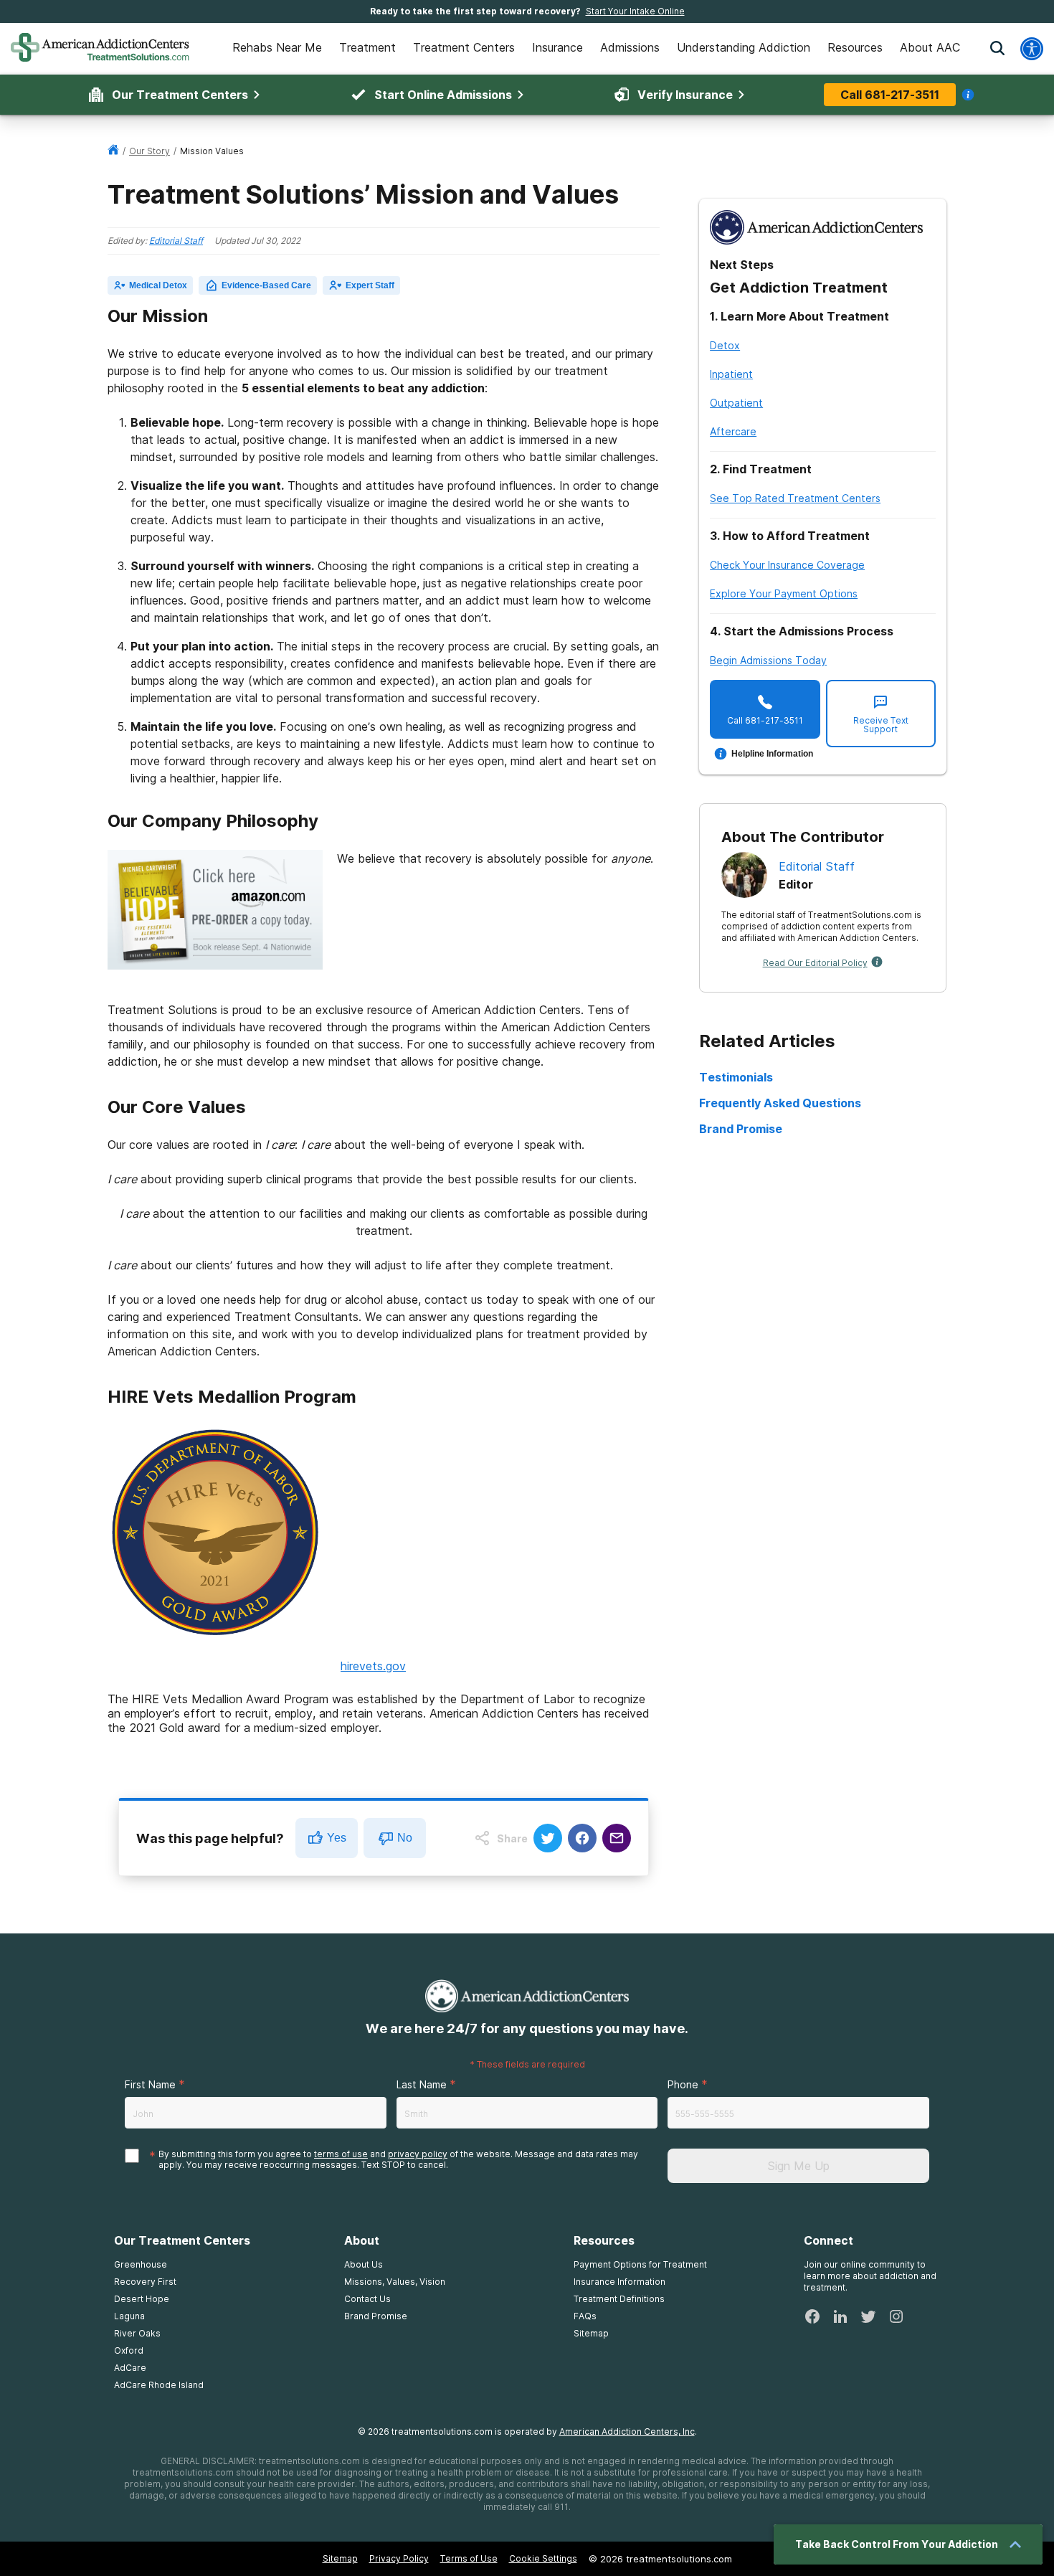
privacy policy (418, 2154)
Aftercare (733, 431)
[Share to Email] (617, 1838)
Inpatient (731, 374)
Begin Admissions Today (768, 660)
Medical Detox (158, 285)
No (405, 1838)
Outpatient (736, 403)
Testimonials (736, 1077)
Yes (337, 1838)
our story (149, 151)
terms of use (341, 2154)
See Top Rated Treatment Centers (795, 498)
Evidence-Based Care (266, 285)
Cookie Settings (543, 2558)
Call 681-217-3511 (890, 95)
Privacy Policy (399, 2558)
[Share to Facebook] (582, 1838)
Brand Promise (741, 1129)
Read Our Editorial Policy (815, 963)
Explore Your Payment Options (784, 593)
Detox (725, 345)
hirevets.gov (373, 1666)
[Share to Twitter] (548, 1838)
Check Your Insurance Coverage (787, 565)
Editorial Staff (176, 241)
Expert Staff (370, 285)
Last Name (422, 2084)
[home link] (113, 151)
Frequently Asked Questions (780, 1103)
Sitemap (340, 2558)
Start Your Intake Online (635, 11)
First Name (150, 2084)
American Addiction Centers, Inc (627, 2431)
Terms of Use (469, 2558)
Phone (683, 2084)
